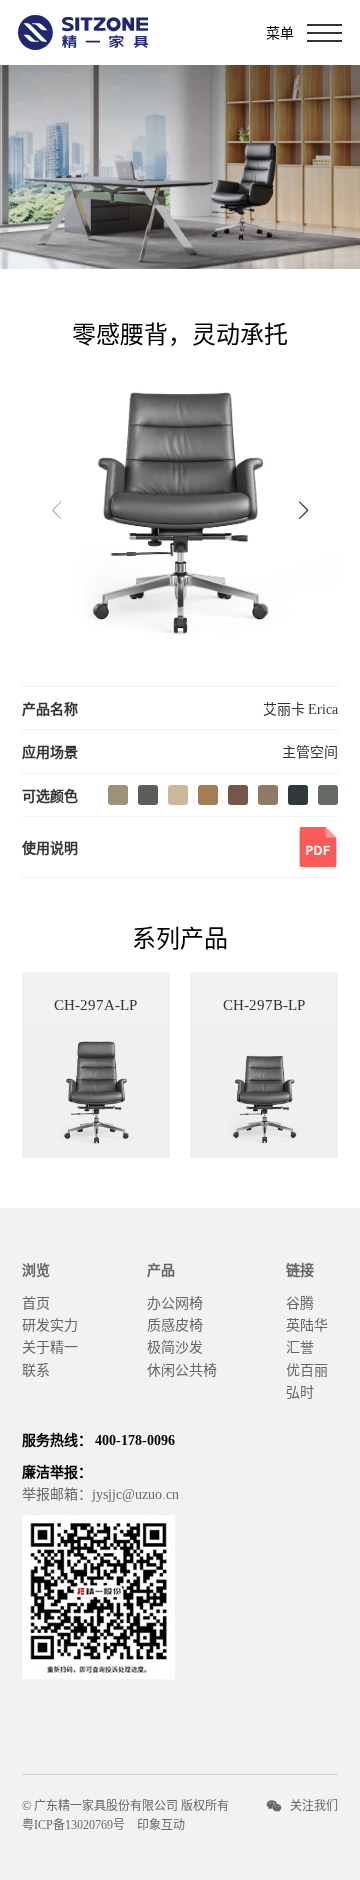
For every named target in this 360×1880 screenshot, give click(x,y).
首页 (36, 1302)
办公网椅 (175, 1302)
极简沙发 (175, 1346)
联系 (36, 1369)
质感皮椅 (175, 1324)
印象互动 (161, 1823)
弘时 (300, 1391)
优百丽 (307, 1369)
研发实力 (50, 1324)
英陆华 (307, 1324)
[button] (303, 510)
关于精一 (50, 1346)
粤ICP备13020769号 (73, 1823)
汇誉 (300, 1346)
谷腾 (300, 1302)
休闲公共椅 (182, 1369)
